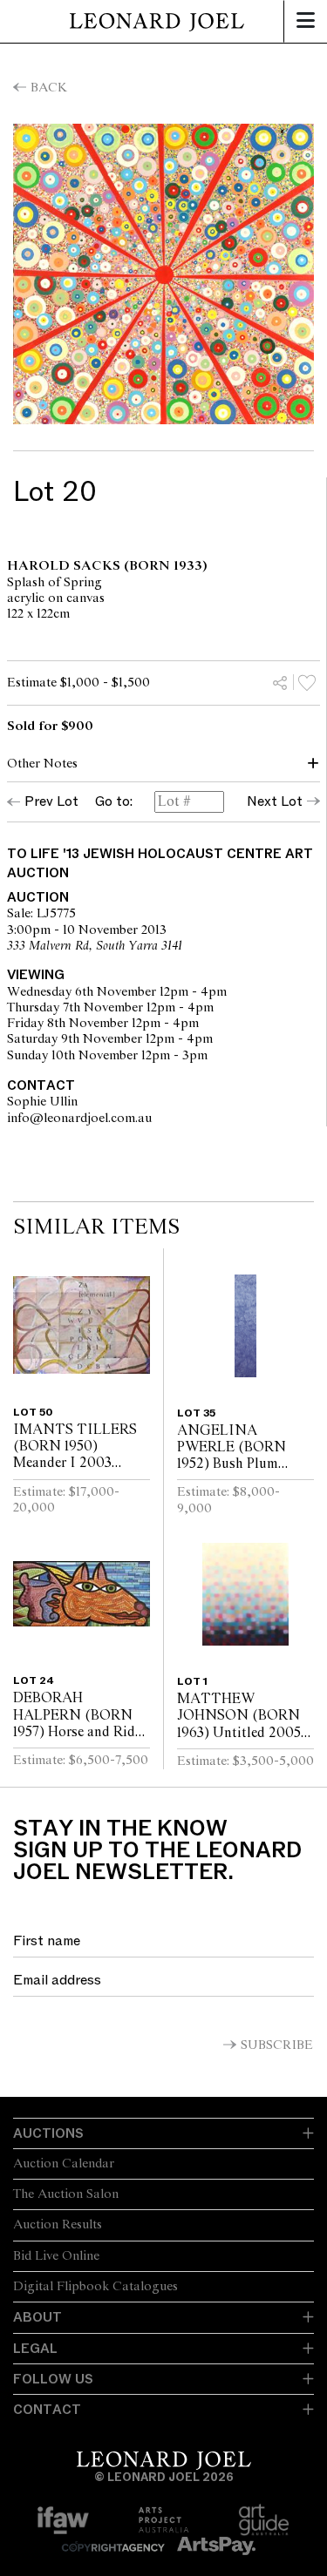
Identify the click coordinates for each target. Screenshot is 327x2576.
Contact (47, 2410)
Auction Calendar (64, 2164)
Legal (35, 2349)
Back (49, 88)
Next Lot (275, 801)
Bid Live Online (56, 2256)
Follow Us (53, 2379)
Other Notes (42, 764)
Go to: (114, 802)
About (37, 2317)
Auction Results (58, 2225)
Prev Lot (51, 801)
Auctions (48, 2133)
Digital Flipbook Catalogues (95, 2287)
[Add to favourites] (307, 682)
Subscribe (277, 2045)
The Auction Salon (66, 2194)
